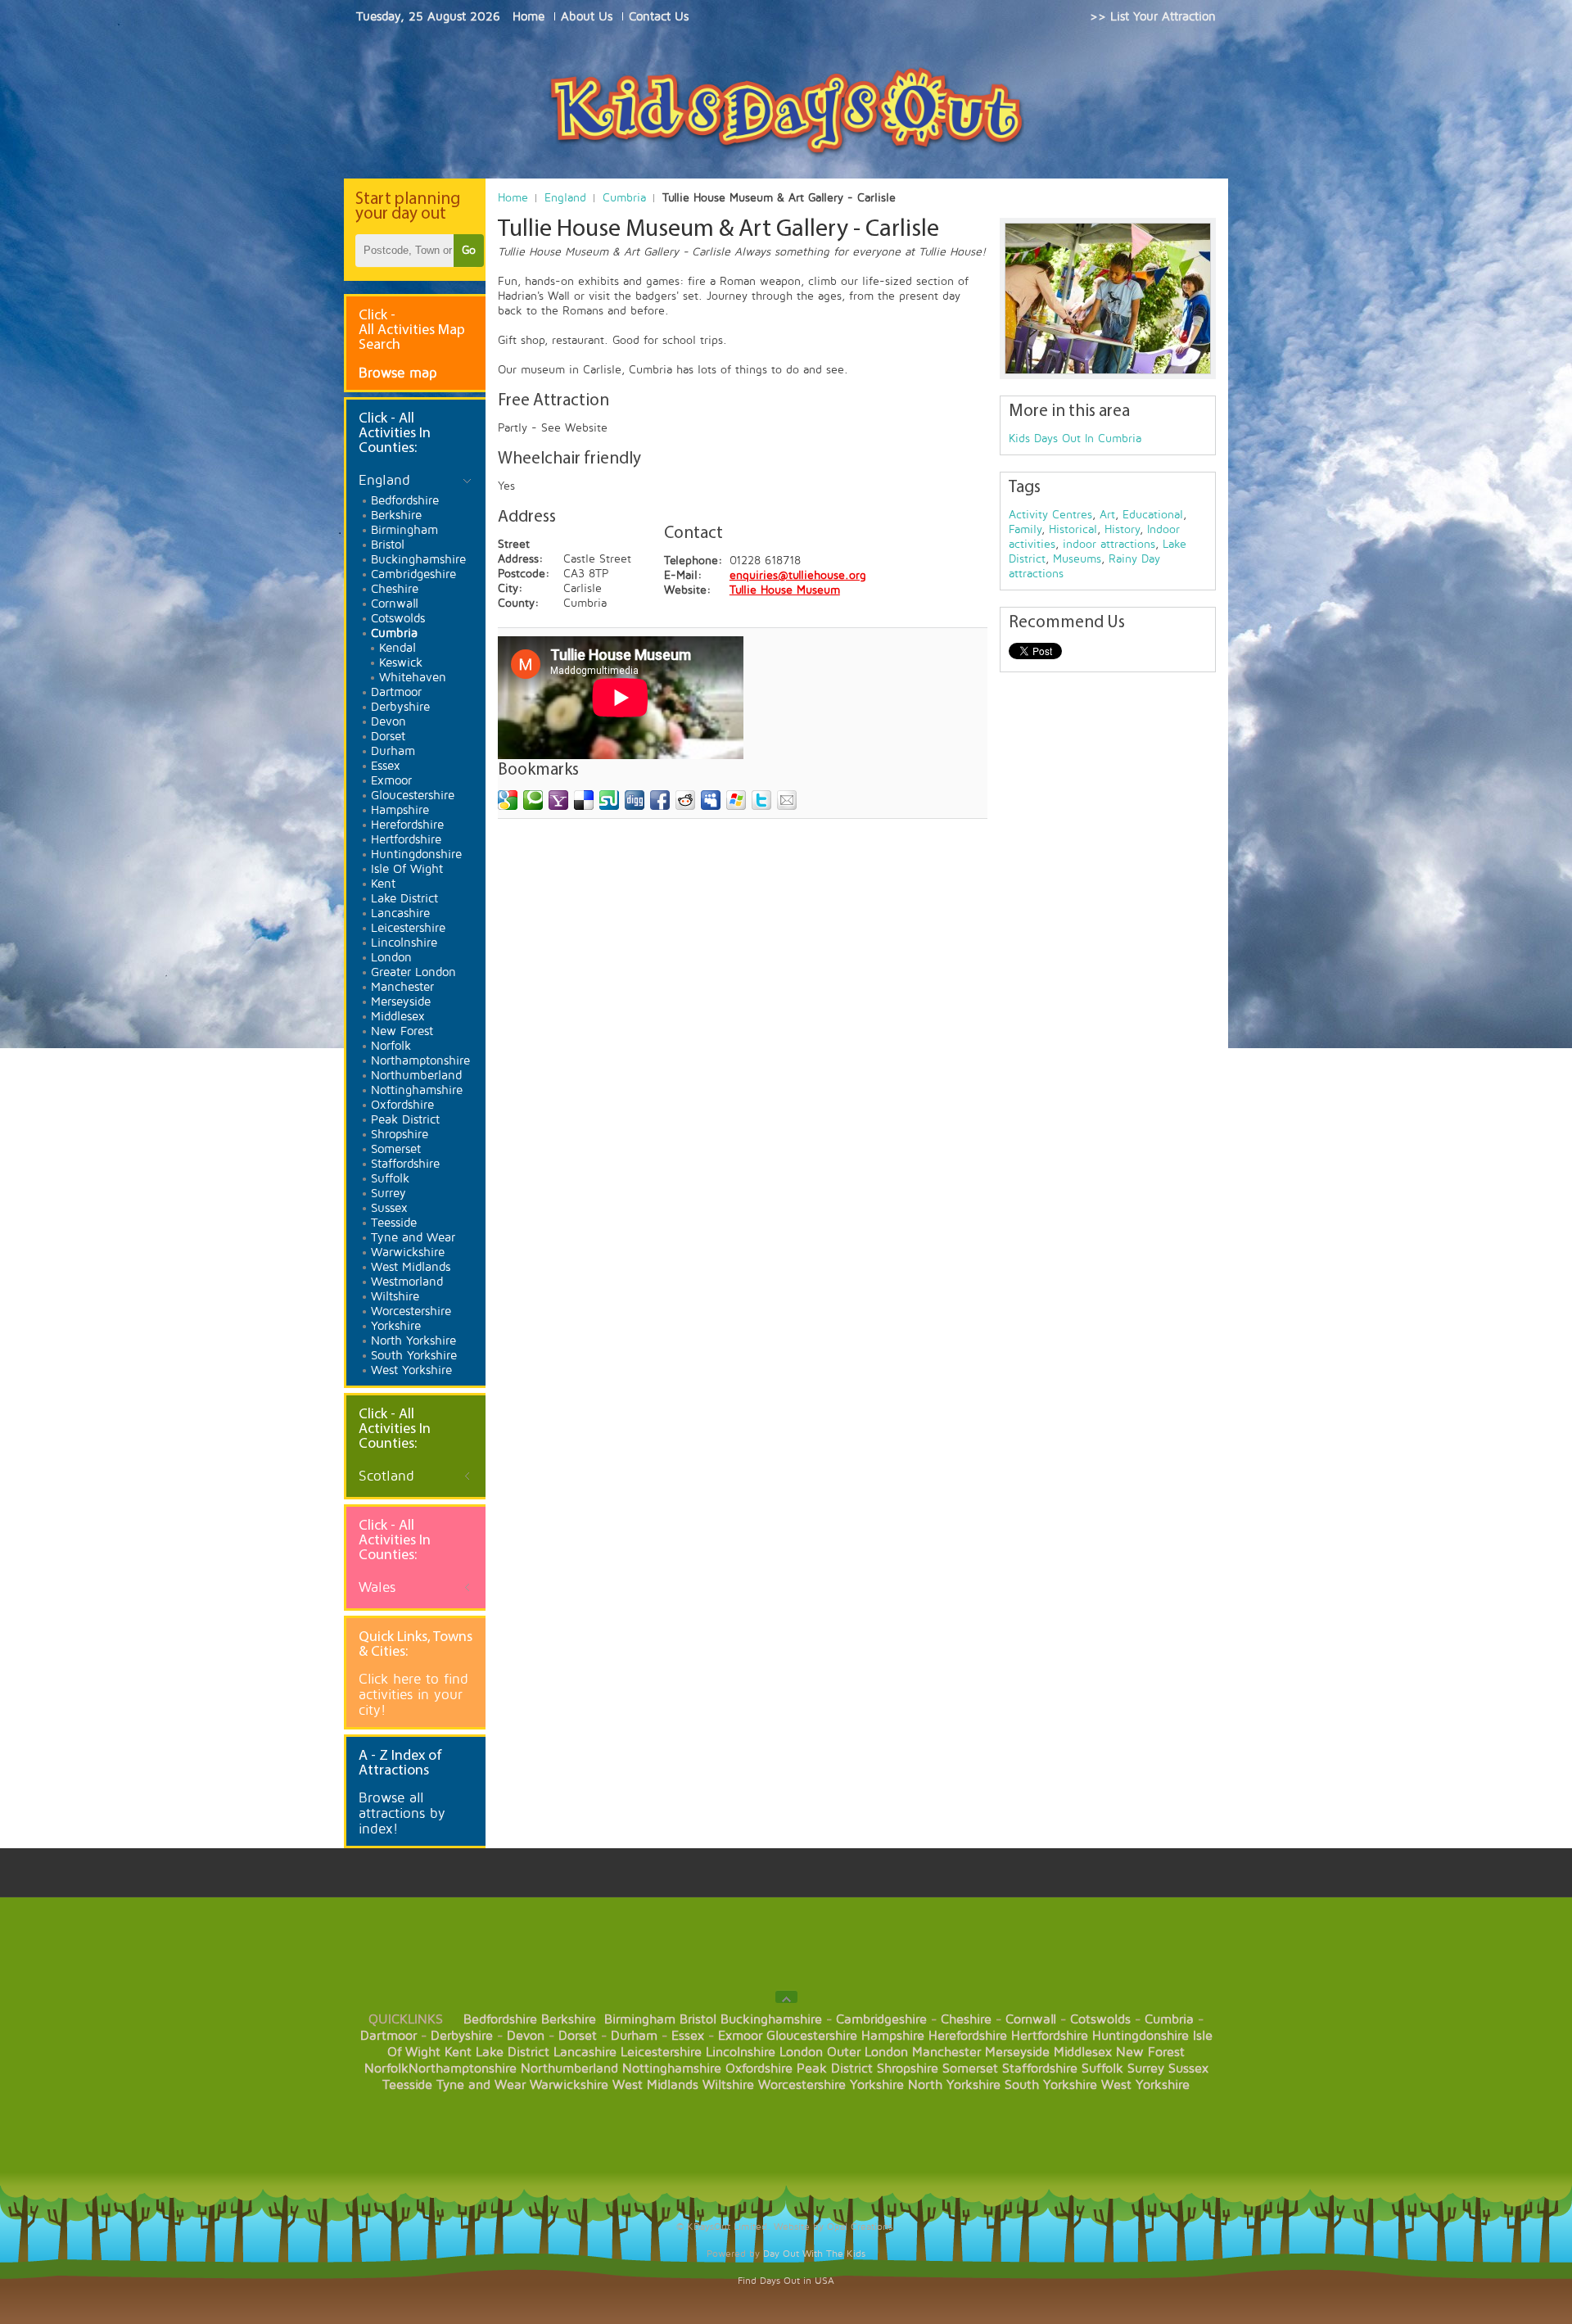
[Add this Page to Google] (508, 800)
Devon (526, 2036)
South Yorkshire (1051, 2085)
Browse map (398, 373)
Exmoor (740, 2036)
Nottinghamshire (672, 2069)
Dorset (578, 2036)
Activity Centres (1050, 515)
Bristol (698, 2019)
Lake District (513, 2052)
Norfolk (386, 2069)
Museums (1077, 559)
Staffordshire (1040, 2069)
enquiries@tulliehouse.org (798, 575)
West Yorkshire (1145, 2085)
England (565, 198)
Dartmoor (388, 2036)
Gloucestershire (812, 2036)
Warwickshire (569, 2085)
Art (1107, 515)
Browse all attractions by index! (402, 1813)
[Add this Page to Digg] (635, 800)
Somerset (970, 2069)
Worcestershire (802, 2085)
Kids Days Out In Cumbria (1075, 439)
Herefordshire (968, 2036)
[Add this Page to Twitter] (761, 800)
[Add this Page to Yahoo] (558, 800)
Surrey (1146, 2069)
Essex (688, 2036)
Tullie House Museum (785, 590)
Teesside (407, 2085)
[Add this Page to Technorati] (533, 800)
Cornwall (1031, 2019)
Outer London (867, 2052)
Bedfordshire (500, 2019)
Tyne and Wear (481, 2085)
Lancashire (585, 2052)
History (1122, 529)
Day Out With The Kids (814, 2254)
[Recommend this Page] (787, 800)
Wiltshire (728, 2085)
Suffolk (1102, 2069)
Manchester (946, 2052)
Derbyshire (462, 2036)
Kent (458, 2052)
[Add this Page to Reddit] (685, 800)
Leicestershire (661, 2052)
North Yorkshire (954, 2085)
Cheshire (966, 2019)
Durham (634, 2036)
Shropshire (908, 2069)
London (801, 2052)
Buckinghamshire (771, 2019)
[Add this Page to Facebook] (660, 800)
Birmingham (640, 2019)
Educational (1153, 515)
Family (1025, 529)
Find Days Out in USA (786, 2281)
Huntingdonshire (1141, 2036)
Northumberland (569, 2069)
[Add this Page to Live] (736, 800)
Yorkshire (877, 2085)
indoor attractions (1109, 544)
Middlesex (1083, 2052)
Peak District (835, 2069)
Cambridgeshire (881, 2019)
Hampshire (893, 2036)
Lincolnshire (741, 2052)
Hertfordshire (1050, 2036)
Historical (1073, 529)
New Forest (1150, 2052)
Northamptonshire (463, 2069)
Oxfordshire (759, 2069)
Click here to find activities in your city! (413, 1695)
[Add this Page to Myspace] (711, 800)
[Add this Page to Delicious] (584, 800)
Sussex (1188, 2069)
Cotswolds (1100, 2019)
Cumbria (624, 198)
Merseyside (1017, 2052)
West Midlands (655, 2085)
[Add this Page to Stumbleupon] (609, 800)
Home (513, 198)
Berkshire (569, 2019)
